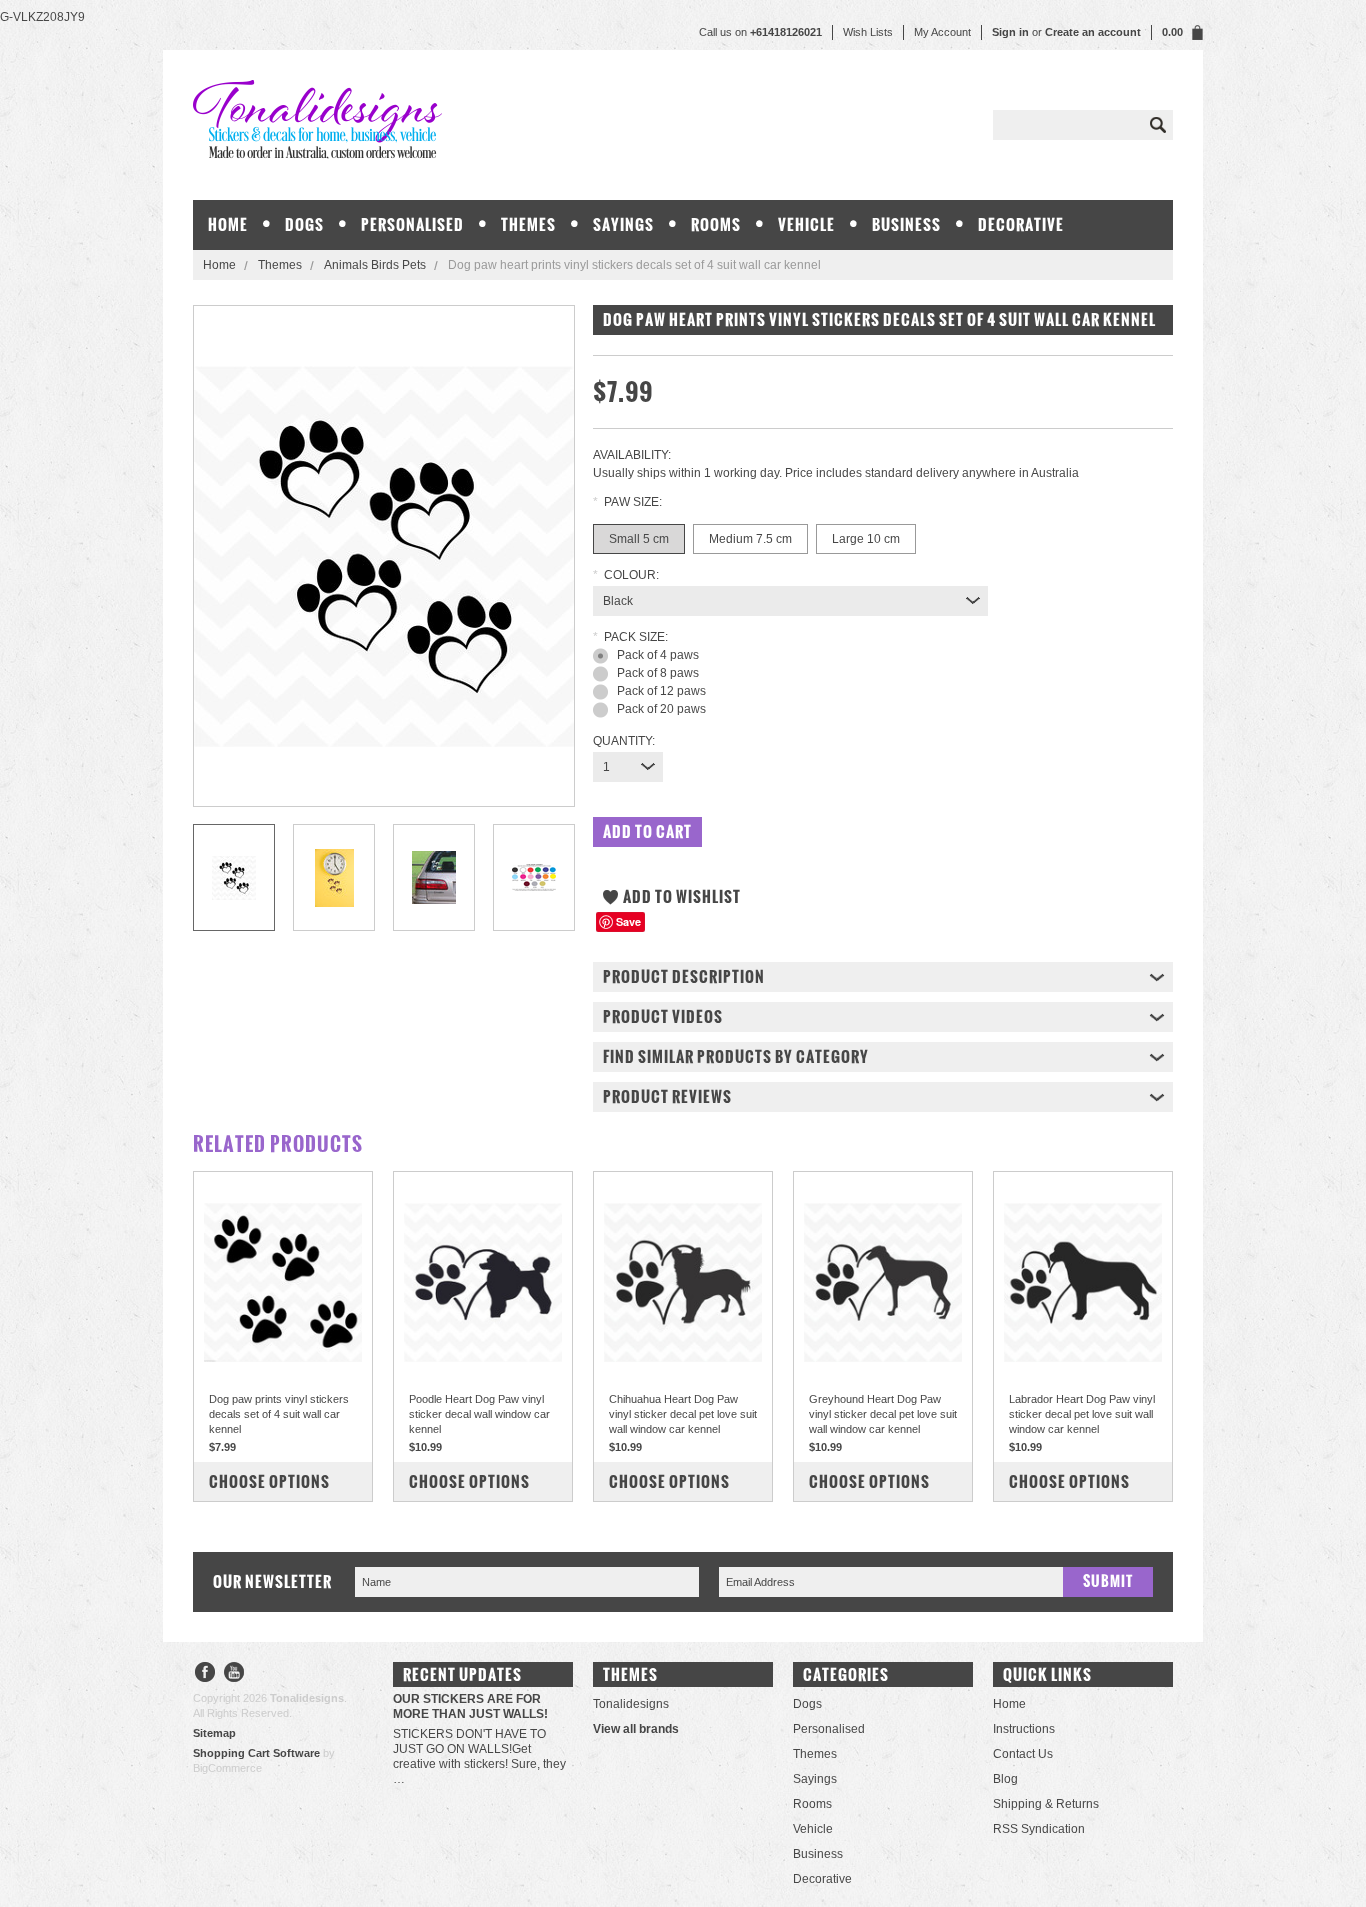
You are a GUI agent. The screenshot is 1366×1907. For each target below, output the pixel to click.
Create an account (1093, 32)
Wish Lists (868, 32)
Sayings (623, 224)
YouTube (234, 1674)
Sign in (1010, 32)
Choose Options (269, 1481)
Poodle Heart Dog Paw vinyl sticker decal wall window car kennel (479, 1414)
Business (906, 224)
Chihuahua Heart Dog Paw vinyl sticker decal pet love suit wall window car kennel (683, 1414)
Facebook (205, 1674)
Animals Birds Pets (375, 265)
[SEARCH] (1158, 125)
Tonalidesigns (631, 1704)
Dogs (304, 224)
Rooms (716, 224)
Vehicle (806, 224)
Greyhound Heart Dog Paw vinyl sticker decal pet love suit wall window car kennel (883, 1414)
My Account (942, 32)
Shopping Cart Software (256, 1753)
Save (628, 921)
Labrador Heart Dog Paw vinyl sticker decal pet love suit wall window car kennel (1082, 1414)
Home (219, 265)
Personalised (412, 224)
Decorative (1021, 224)
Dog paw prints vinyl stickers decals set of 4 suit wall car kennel (279, 1414)
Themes (528, 224)
